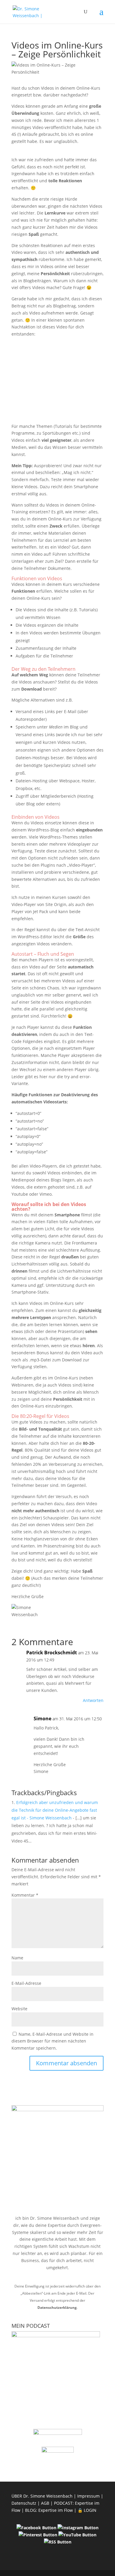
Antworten (93, 1700)
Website (19, 2009)
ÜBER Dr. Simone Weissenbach (42, 2496)
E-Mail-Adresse (26, 1983)
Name (17, 1958)
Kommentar (25, 1895)
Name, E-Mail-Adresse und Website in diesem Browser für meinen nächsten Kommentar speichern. (52, 2041)
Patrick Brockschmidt (52, 1653)
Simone (42, 1719)
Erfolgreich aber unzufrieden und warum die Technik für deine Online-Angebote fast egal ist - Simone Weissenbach (55, 1810)
